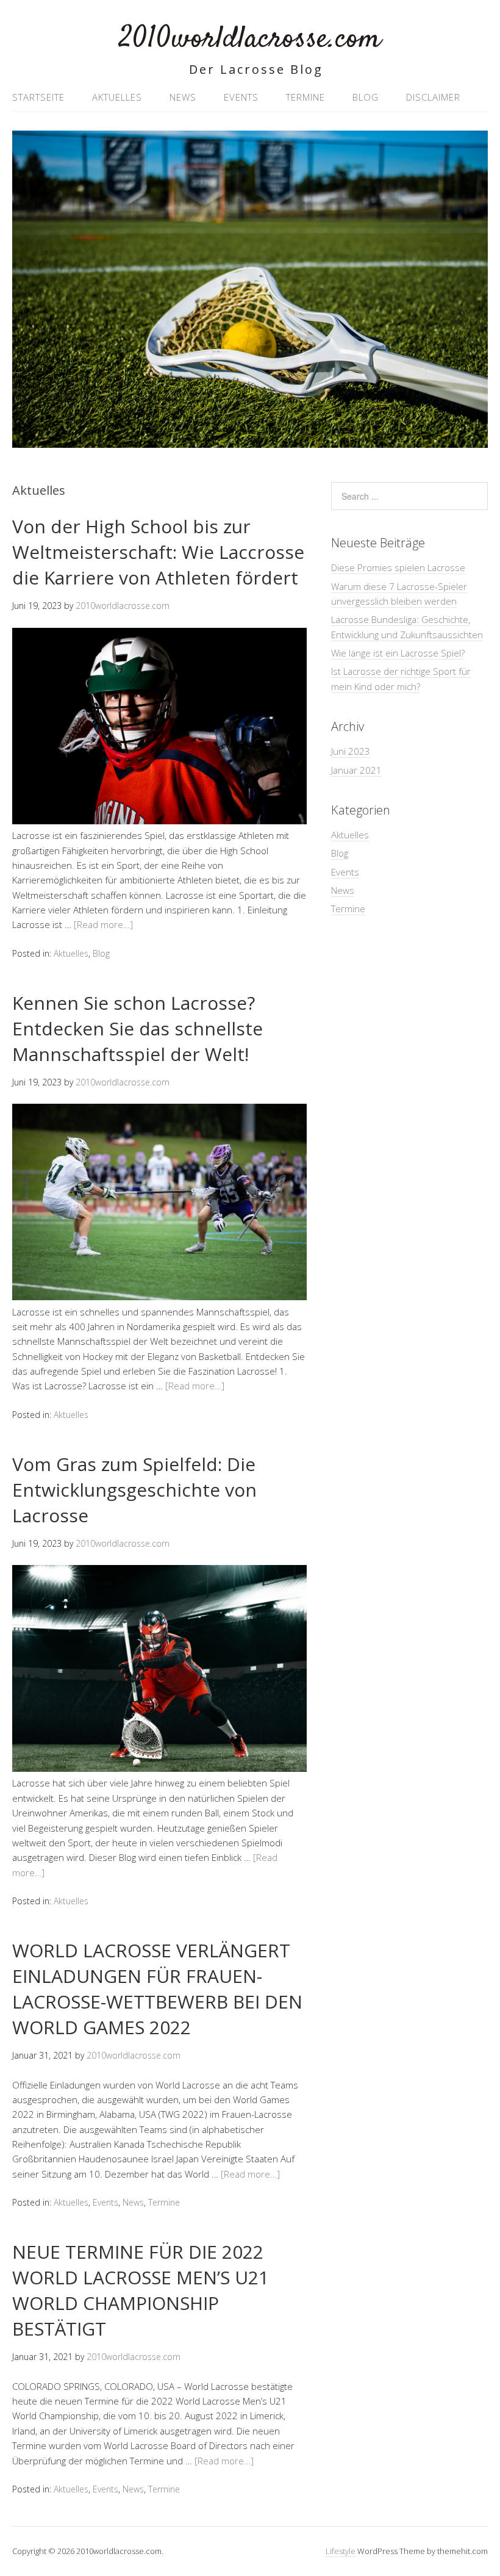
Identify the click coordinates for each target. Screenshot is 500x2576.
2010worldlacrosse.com (250, 39)
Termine (305, 97)
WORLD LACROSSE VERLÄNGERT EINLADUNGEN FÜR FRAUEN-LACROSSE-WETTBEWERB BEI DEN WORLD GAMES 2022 (157, 1989)
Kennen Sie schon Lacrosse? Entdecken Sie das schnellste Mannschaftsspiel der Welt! (137, 1028)
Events (241, 97)
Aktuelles (117, 97)
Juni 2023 (351, 751)
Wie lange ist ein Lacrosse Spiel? (398, 653)
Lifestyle (341, 2551)
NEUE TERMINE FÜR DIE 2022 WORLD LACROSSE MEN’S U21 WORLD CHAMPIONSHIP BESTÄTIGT (141, 2290)
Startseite (38, 97)
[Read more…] (103, 924)
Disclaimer (433, 97)
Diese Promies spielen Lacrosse (398, 567)
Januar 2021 (356, 770)
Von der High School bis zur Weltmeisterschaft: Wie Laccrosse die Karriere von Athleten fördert (158, 552)
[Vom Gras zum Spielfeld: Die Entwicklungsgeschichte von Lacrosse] (159, 1768)
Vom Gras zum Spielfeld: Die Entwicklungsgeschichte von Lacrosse (134, 1490)
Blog (366, 97)
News (183, 97)
